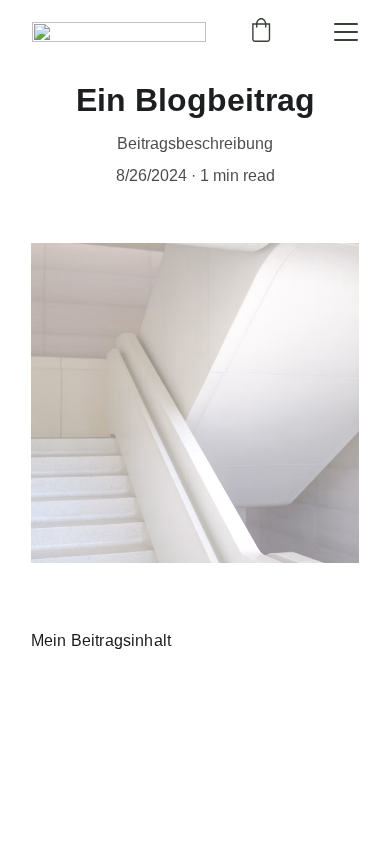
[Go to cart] (261, 32)
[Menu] (346, 32)
